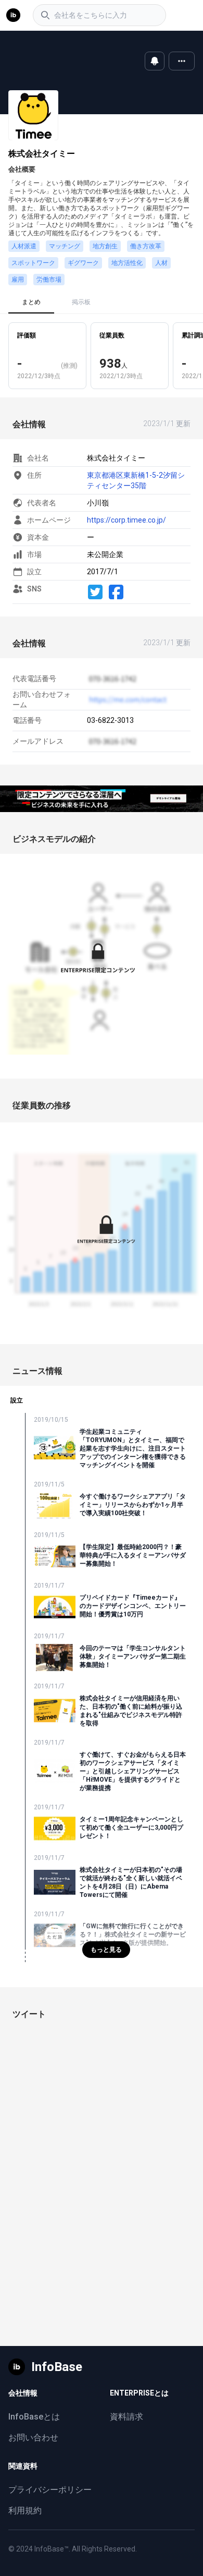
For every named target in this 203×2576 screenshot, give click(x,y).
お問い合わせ (33, 2438)
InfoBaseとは (34, 2417)
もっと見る (106, 1950)
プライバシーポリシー (50, 2490)
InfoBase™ (52, 2549)
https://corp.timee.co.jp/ (126, 520)
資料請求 (126, 2417)
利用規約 (25, 2511)
